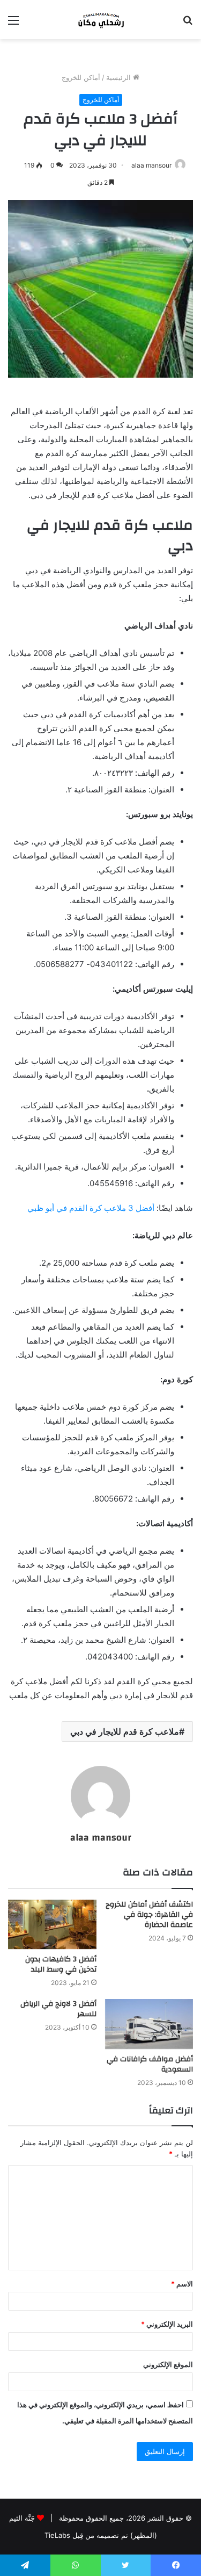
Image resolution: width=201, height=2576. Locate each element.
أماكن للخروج (81, 77)
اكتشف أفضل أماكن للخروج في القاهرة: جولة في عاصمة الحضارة (149, 1915)
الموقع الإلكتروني (168, 2364)
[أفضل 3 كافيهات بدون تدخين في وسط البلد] (52, 1925)
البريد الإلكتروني (167, 2324)
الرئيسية (120, 77)
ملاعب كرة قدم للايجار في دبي (125, 1731)
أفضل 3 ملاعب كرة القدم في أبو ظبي (91, 1208)
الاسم (182, 2284)
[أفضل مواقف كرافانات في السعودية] (149, 2024)
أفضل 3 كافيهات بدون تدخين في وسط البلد (61, 1964)
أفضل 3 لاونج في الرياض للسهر (58, 2009)
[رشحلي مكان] (101, 20)
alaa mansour (151, 165)
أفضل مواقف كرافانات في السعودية (150, 2064)
